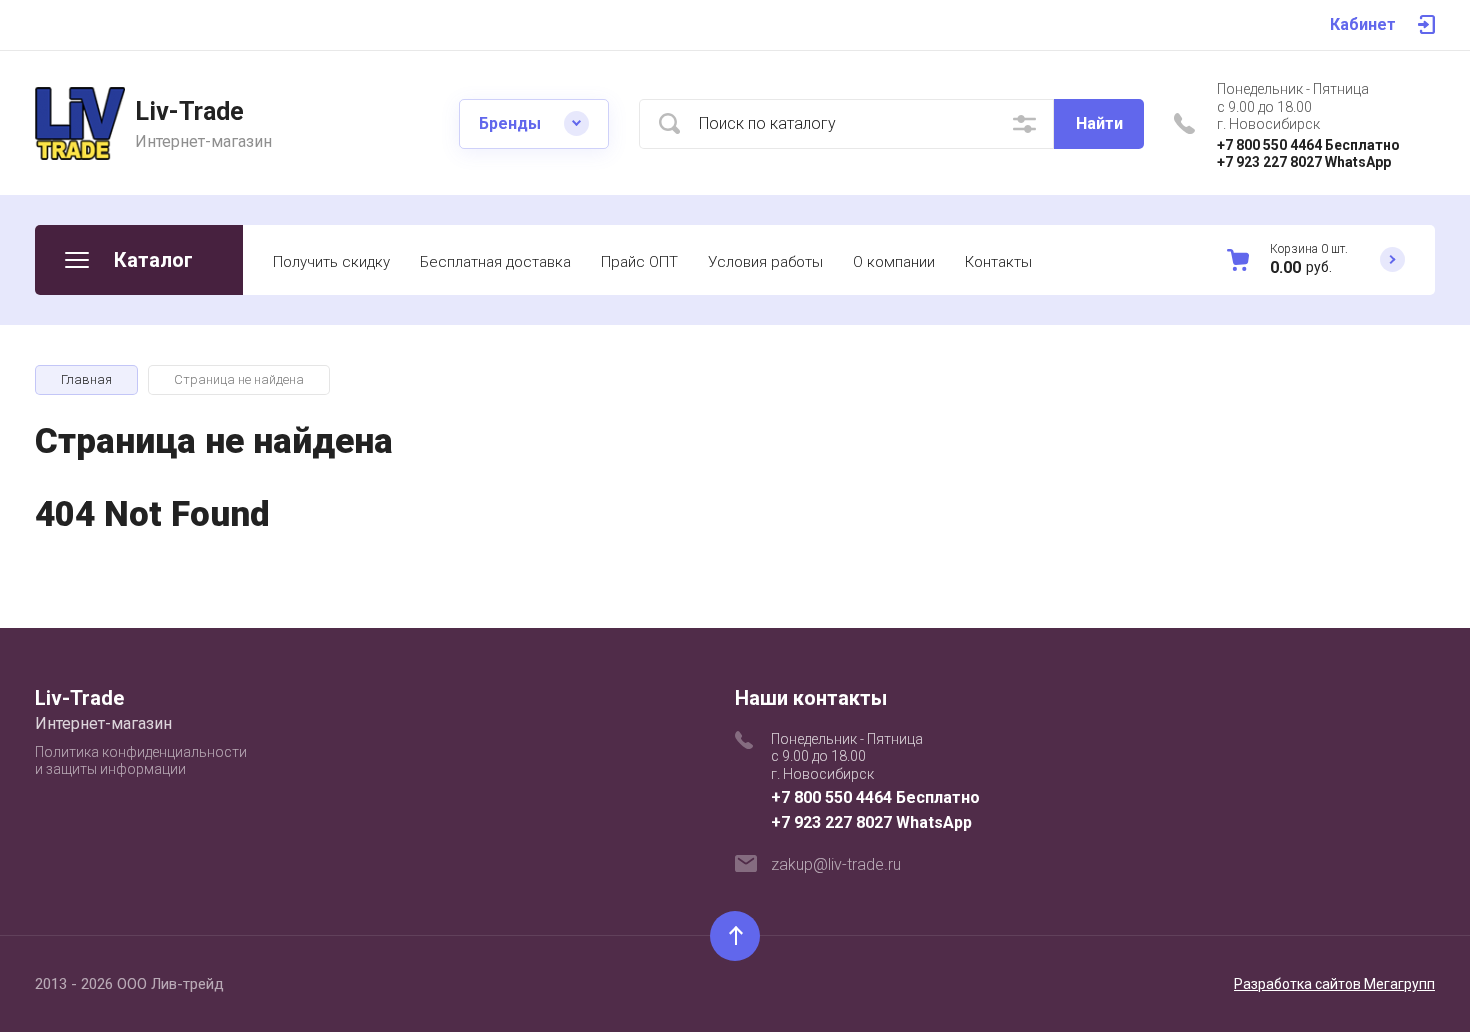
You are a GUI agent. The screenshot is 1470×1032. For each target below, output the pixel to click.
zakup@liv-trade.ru (836, 864)
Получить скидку (331, 262)
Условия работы (765, 262)
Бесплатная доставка (495, 262)
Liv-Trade (189, 111)
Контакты (998, 262)
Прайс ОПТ (639, 262)
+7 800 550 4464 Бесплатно (1308, 145)
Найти (1099, 123)
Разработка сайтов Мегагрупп (1334, 984)
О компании (894, 262)
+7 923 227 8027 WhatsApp (1304, 162)
